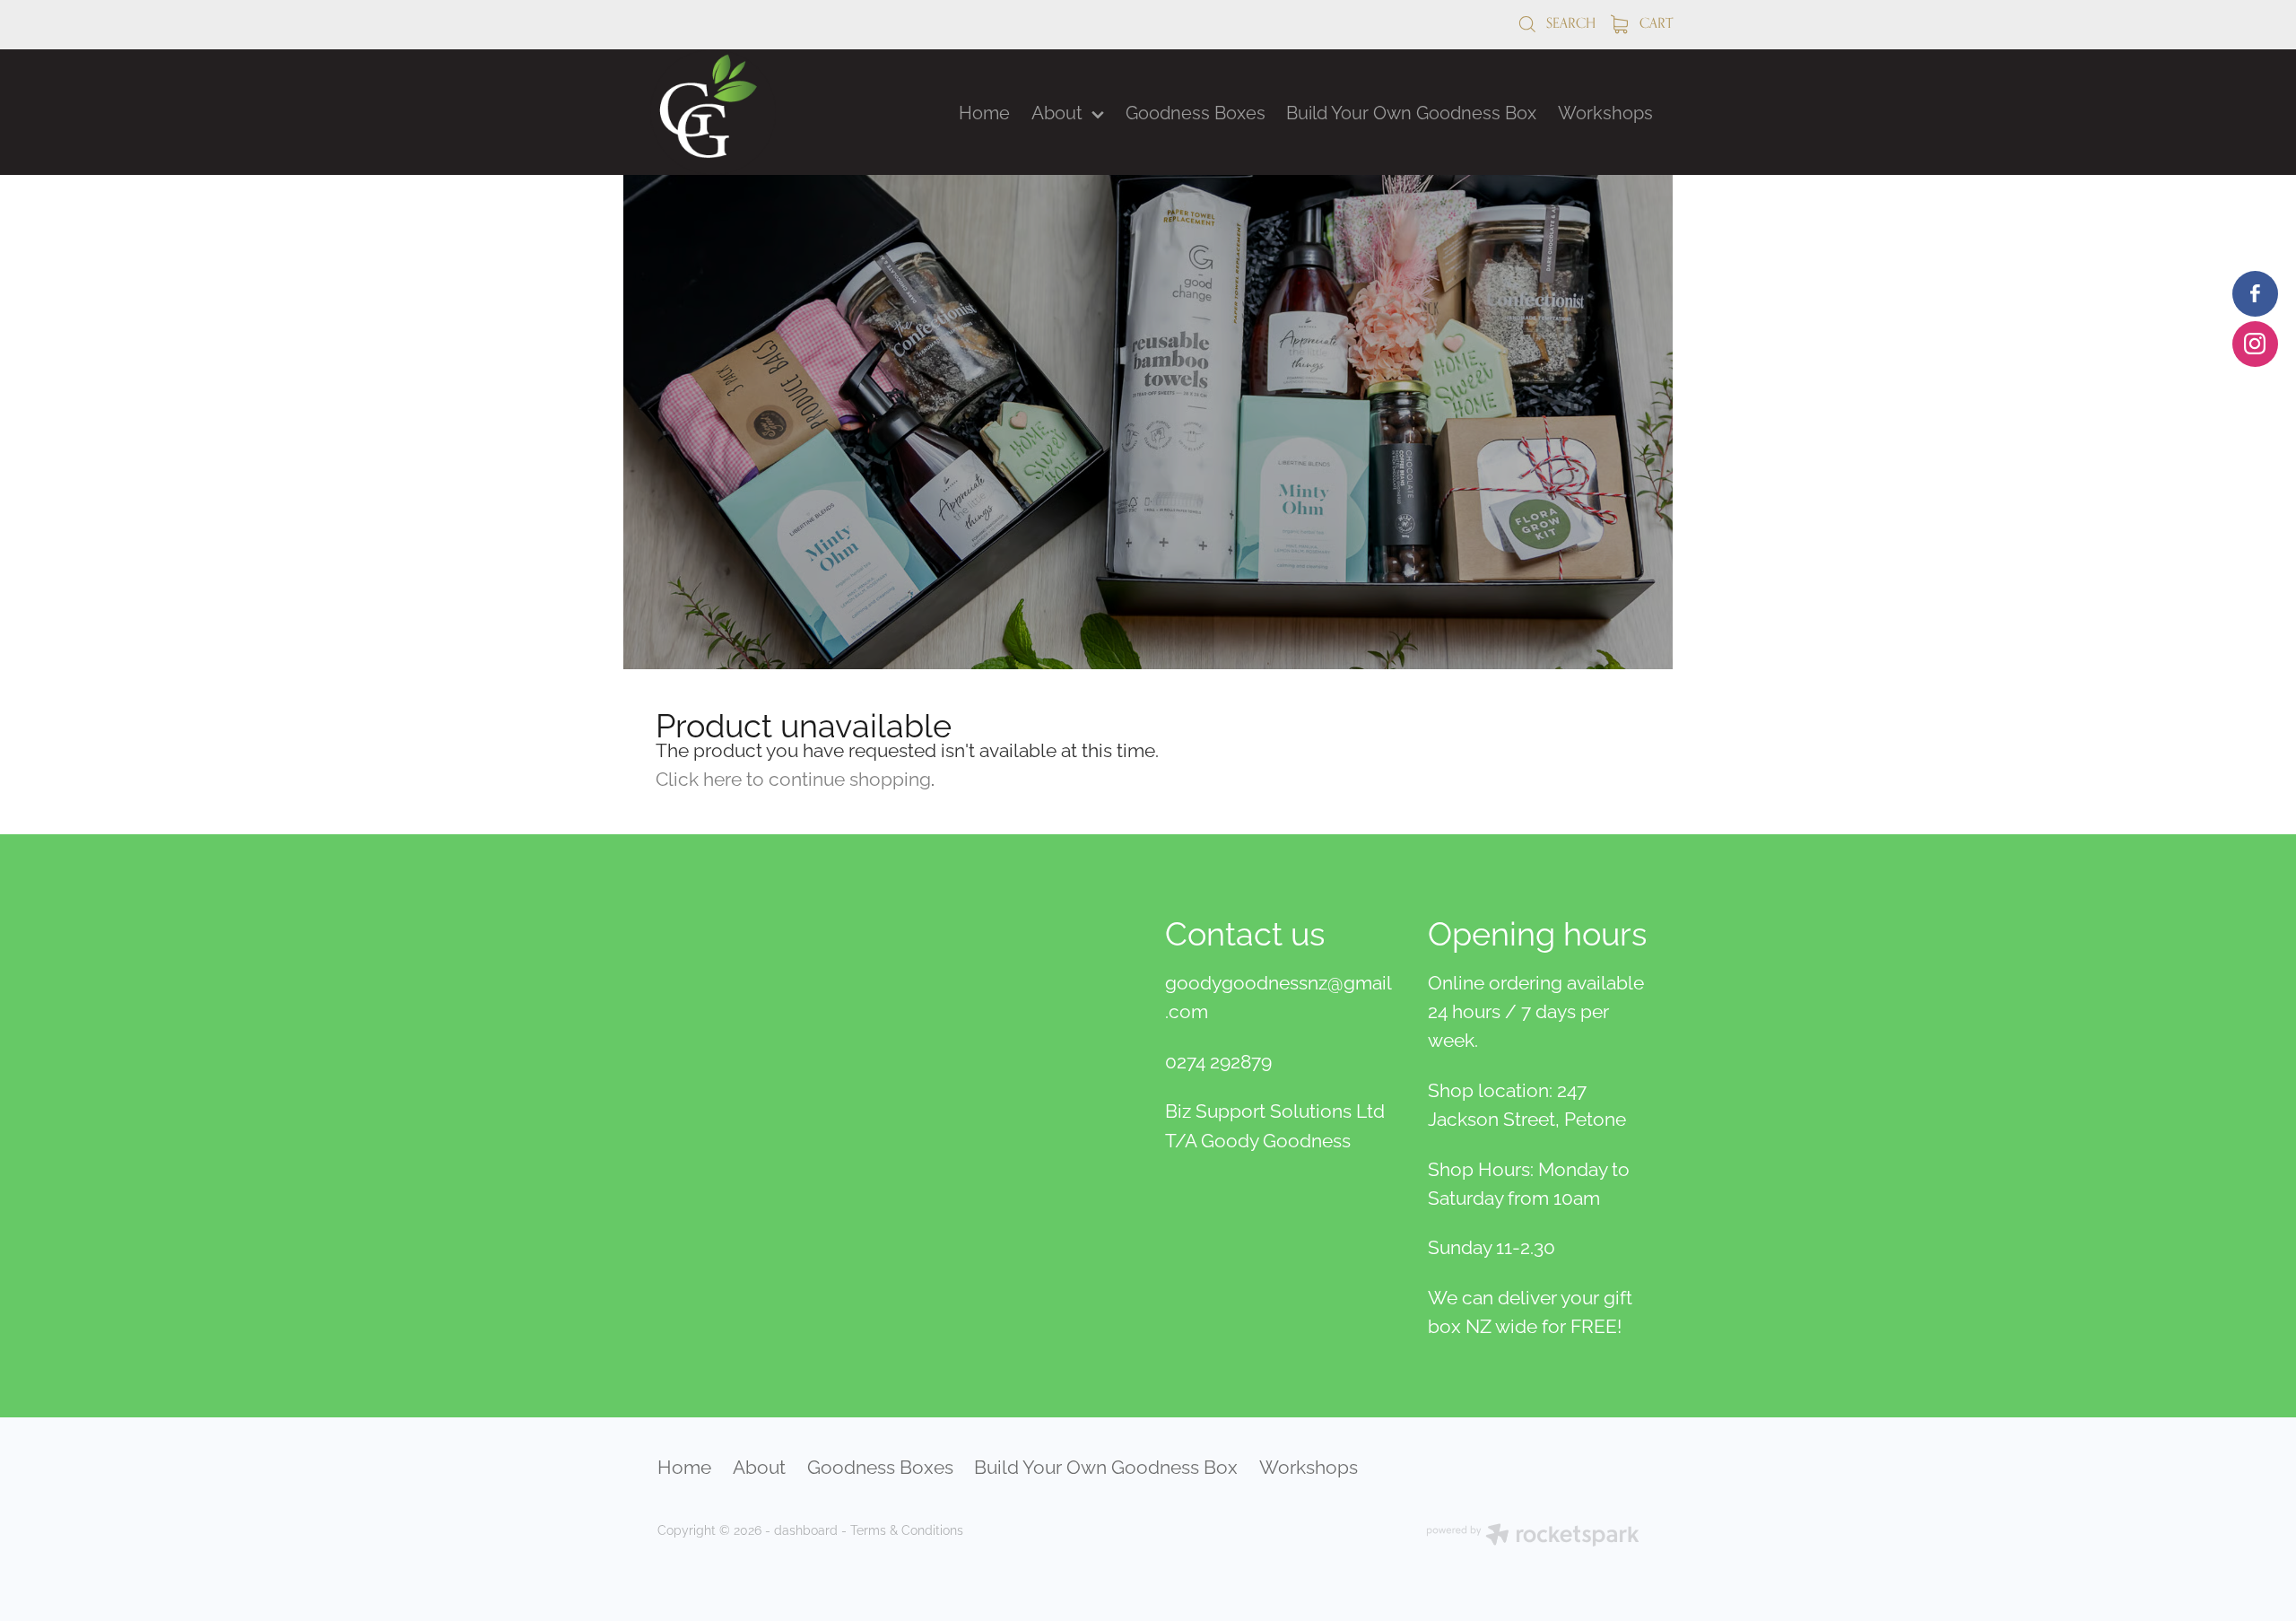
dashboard (806, 1529)
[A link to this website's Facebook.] (2255, 294)
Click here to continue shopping (793, 777)
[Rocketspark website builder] (1533, 1536)
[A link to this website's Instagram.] (2255, 344)
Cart (1654, 23)
